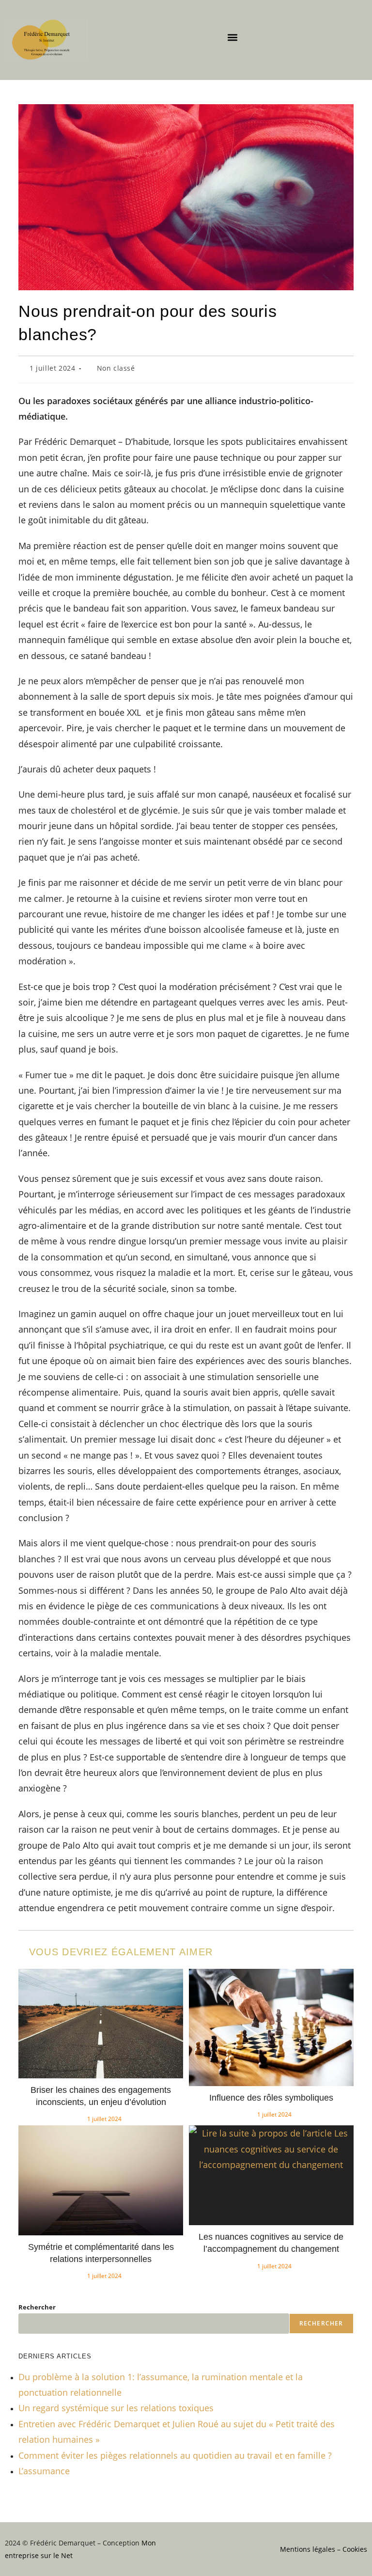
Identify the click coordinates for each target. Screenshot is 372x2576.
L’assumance (44, 2471)
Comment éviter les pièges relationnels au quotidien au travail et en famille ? (175, 2455)
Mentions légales (308, 2549)
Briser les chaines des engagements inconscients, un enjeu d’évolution (101, 2096)
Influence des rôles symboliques (271, 2098)
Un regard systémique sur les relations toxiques (116, 2408)
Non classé (116, 368)
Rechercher (37, 2307)
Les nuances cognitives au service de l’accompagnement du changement (271, 2243)
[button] (233, 37)
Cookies (355, 2549)
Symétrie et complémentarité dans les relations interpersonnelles (101, 2253)
